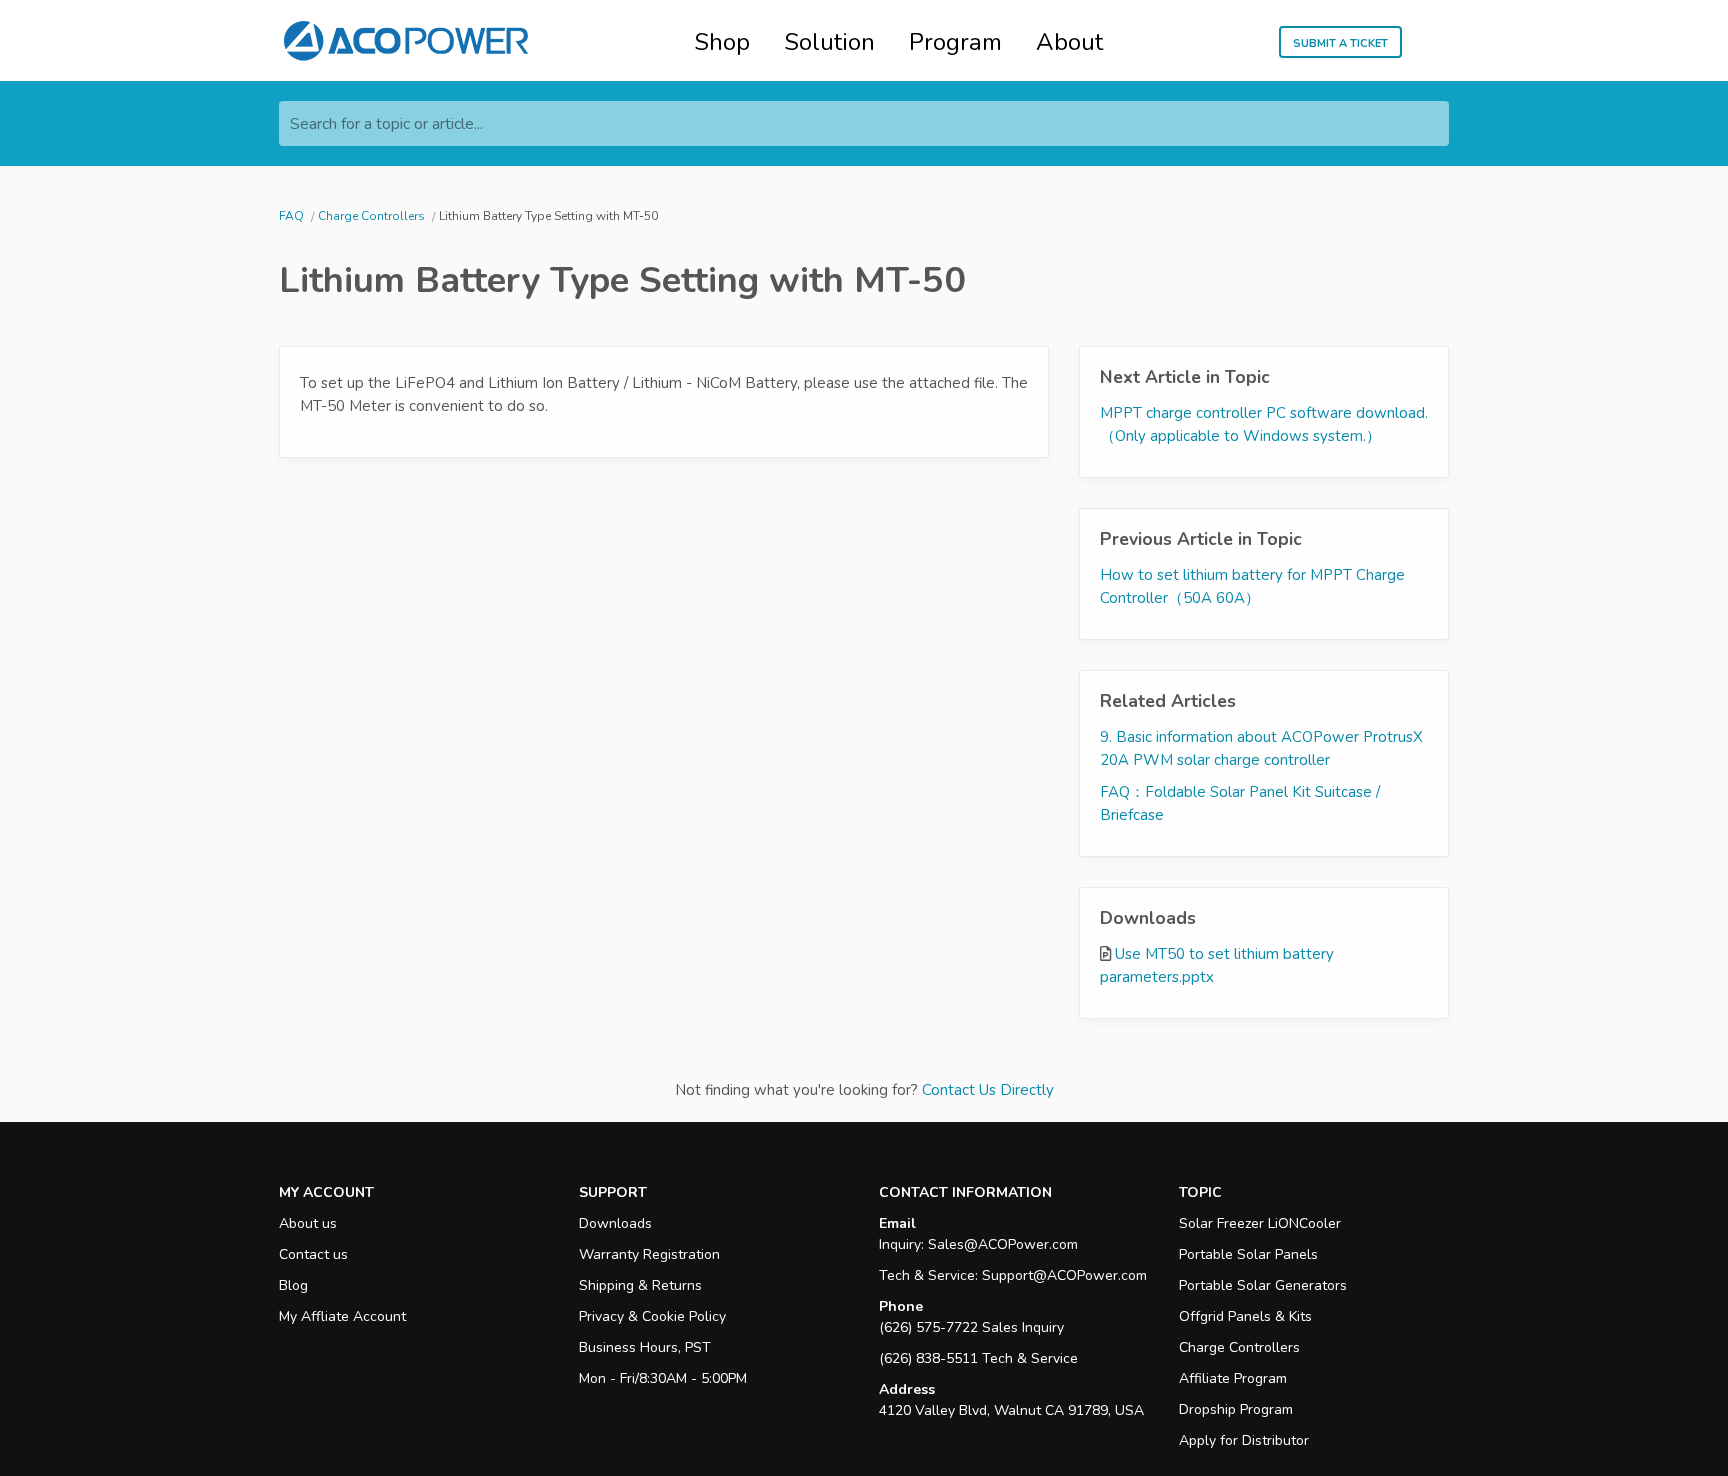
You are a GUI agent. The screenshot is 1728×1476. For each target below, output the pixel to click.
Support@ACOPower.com (1064, 1275)
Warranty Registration (649, 1254)
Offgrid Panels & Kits (1245, 1316)
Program (955, 42)
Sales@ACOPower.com (1003, 1244)
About (1069, 42)
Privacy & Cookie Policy (652, 1316)
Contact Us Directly (988, 1090)
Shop (722, 42)
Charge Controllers (1239, 1347)
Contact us (313, 1254)
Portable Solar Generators (1263, 1285)
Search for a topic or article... (386, 124)
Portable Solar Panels (1248, 1254)
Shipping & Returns (640, 1285)
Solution (829, 42)
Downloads (615, 1223)
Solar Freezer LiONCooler (1260, 1223)
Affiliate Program (1233, 1378)
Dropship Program (1236, 1409)
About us (308, 1223)
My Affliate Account (342, 1316)
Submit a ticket (1340, 42)
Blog (293, 1285)
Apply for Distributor (1244, 1440)
